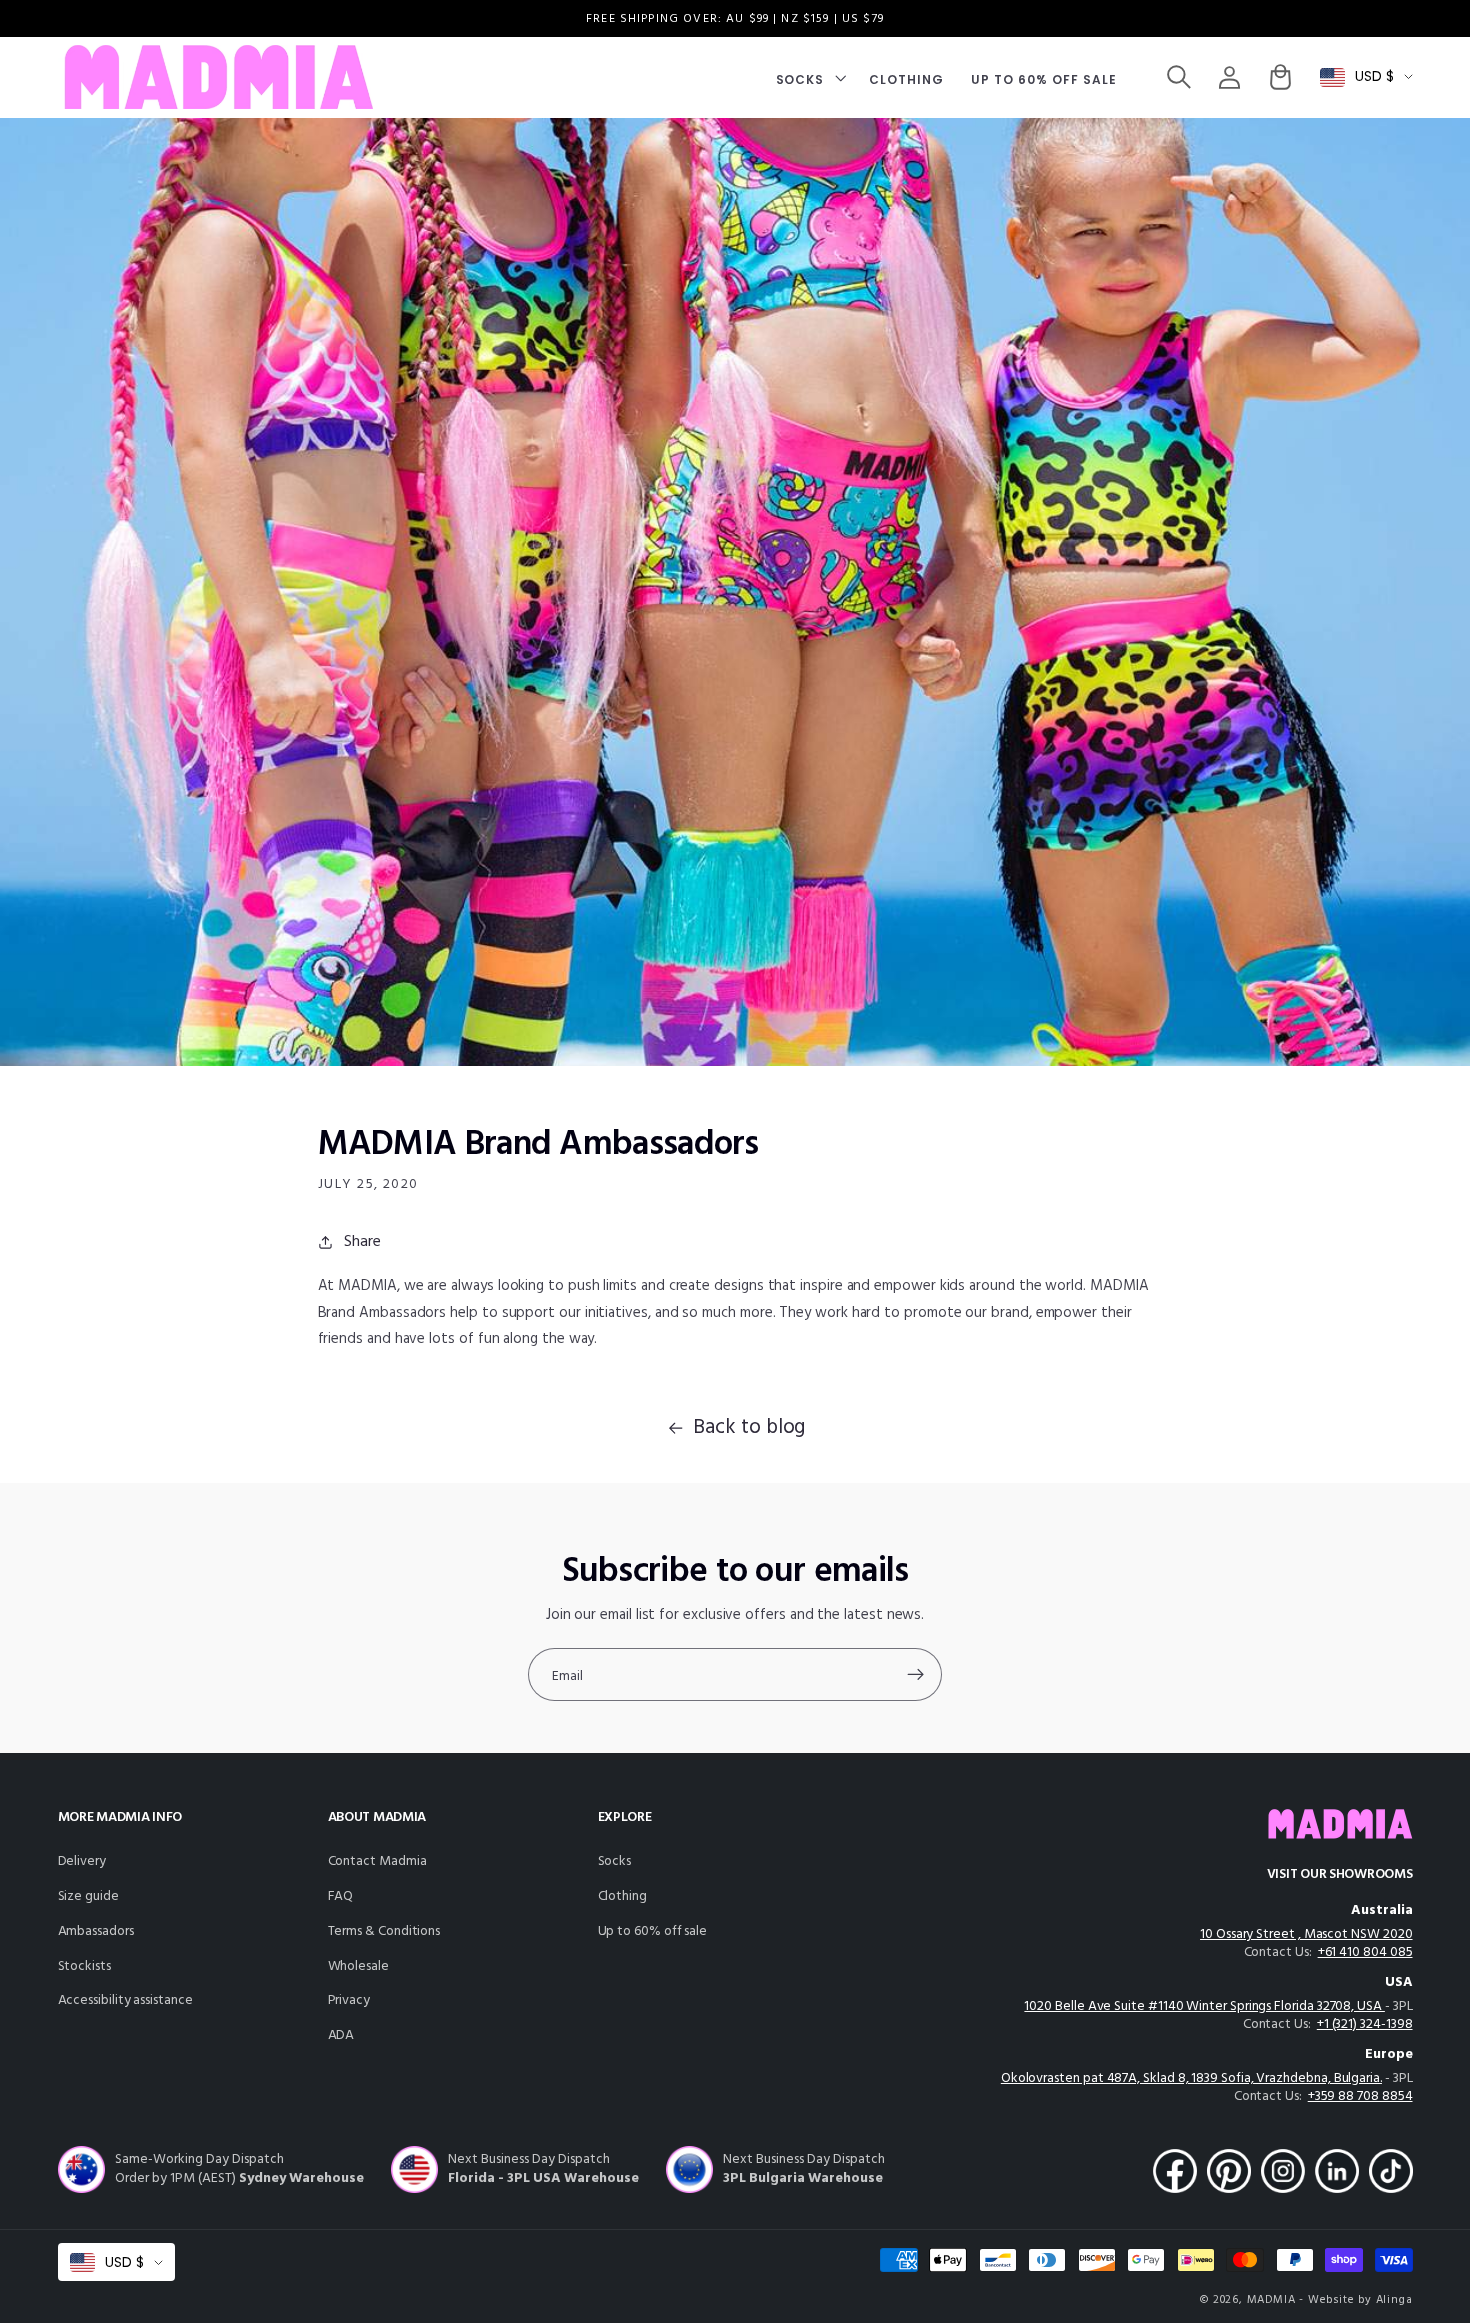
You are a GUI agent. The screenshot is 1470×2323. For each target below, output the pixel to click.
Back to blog (749, 1427)
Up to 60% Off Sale (653, 1931)
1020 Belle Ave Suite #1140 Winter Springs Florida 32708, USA (1204, 2006)
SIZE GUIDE (88, 1896)
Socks (615, 1861)
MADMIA (1271, 2300)
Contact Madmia (377, 1861)
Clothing (622, 1896)
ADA (341, 2035)
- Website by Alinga (1355, 2300)
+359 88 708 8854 (1360, 2096)
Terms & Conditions (384, 1931)
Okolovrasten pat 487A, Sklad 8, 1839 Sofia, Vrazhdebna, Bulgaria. (1191, 2078)
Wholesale (358, 1966)
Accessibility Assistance (125, 2000)
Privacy (349, 2000)
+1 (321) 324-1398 (1365, 2024)
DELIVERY (82, 1861)
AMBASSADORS (96, 1931)
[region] (735, 18)
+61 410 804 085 (1365, 1952)
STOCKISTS (84, 1966)
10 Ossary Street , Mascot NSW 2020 (1306, 1934)
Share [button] (362, 1242)
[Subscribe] (915, 1675)
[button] (809, 77)
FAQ (341, 1896)
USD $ (1374, 76)
